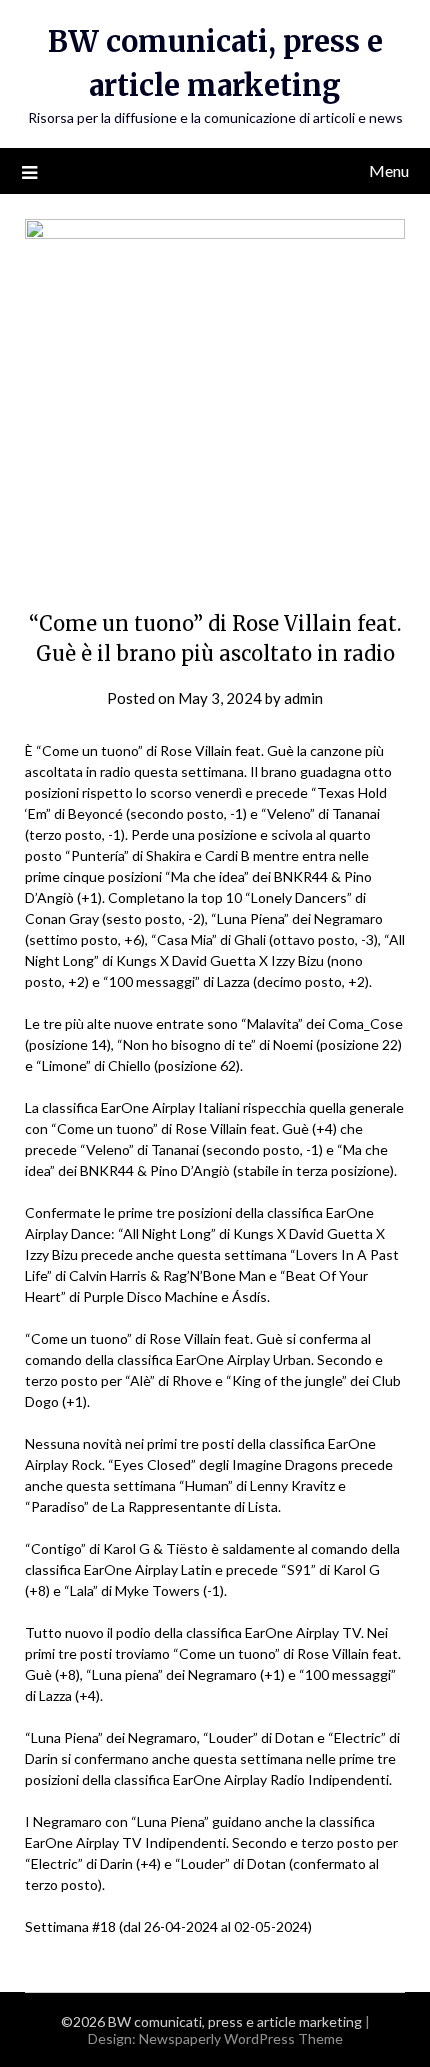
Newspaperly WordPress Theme (241, 2038)
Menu (389, 170)
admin (303, 698)
